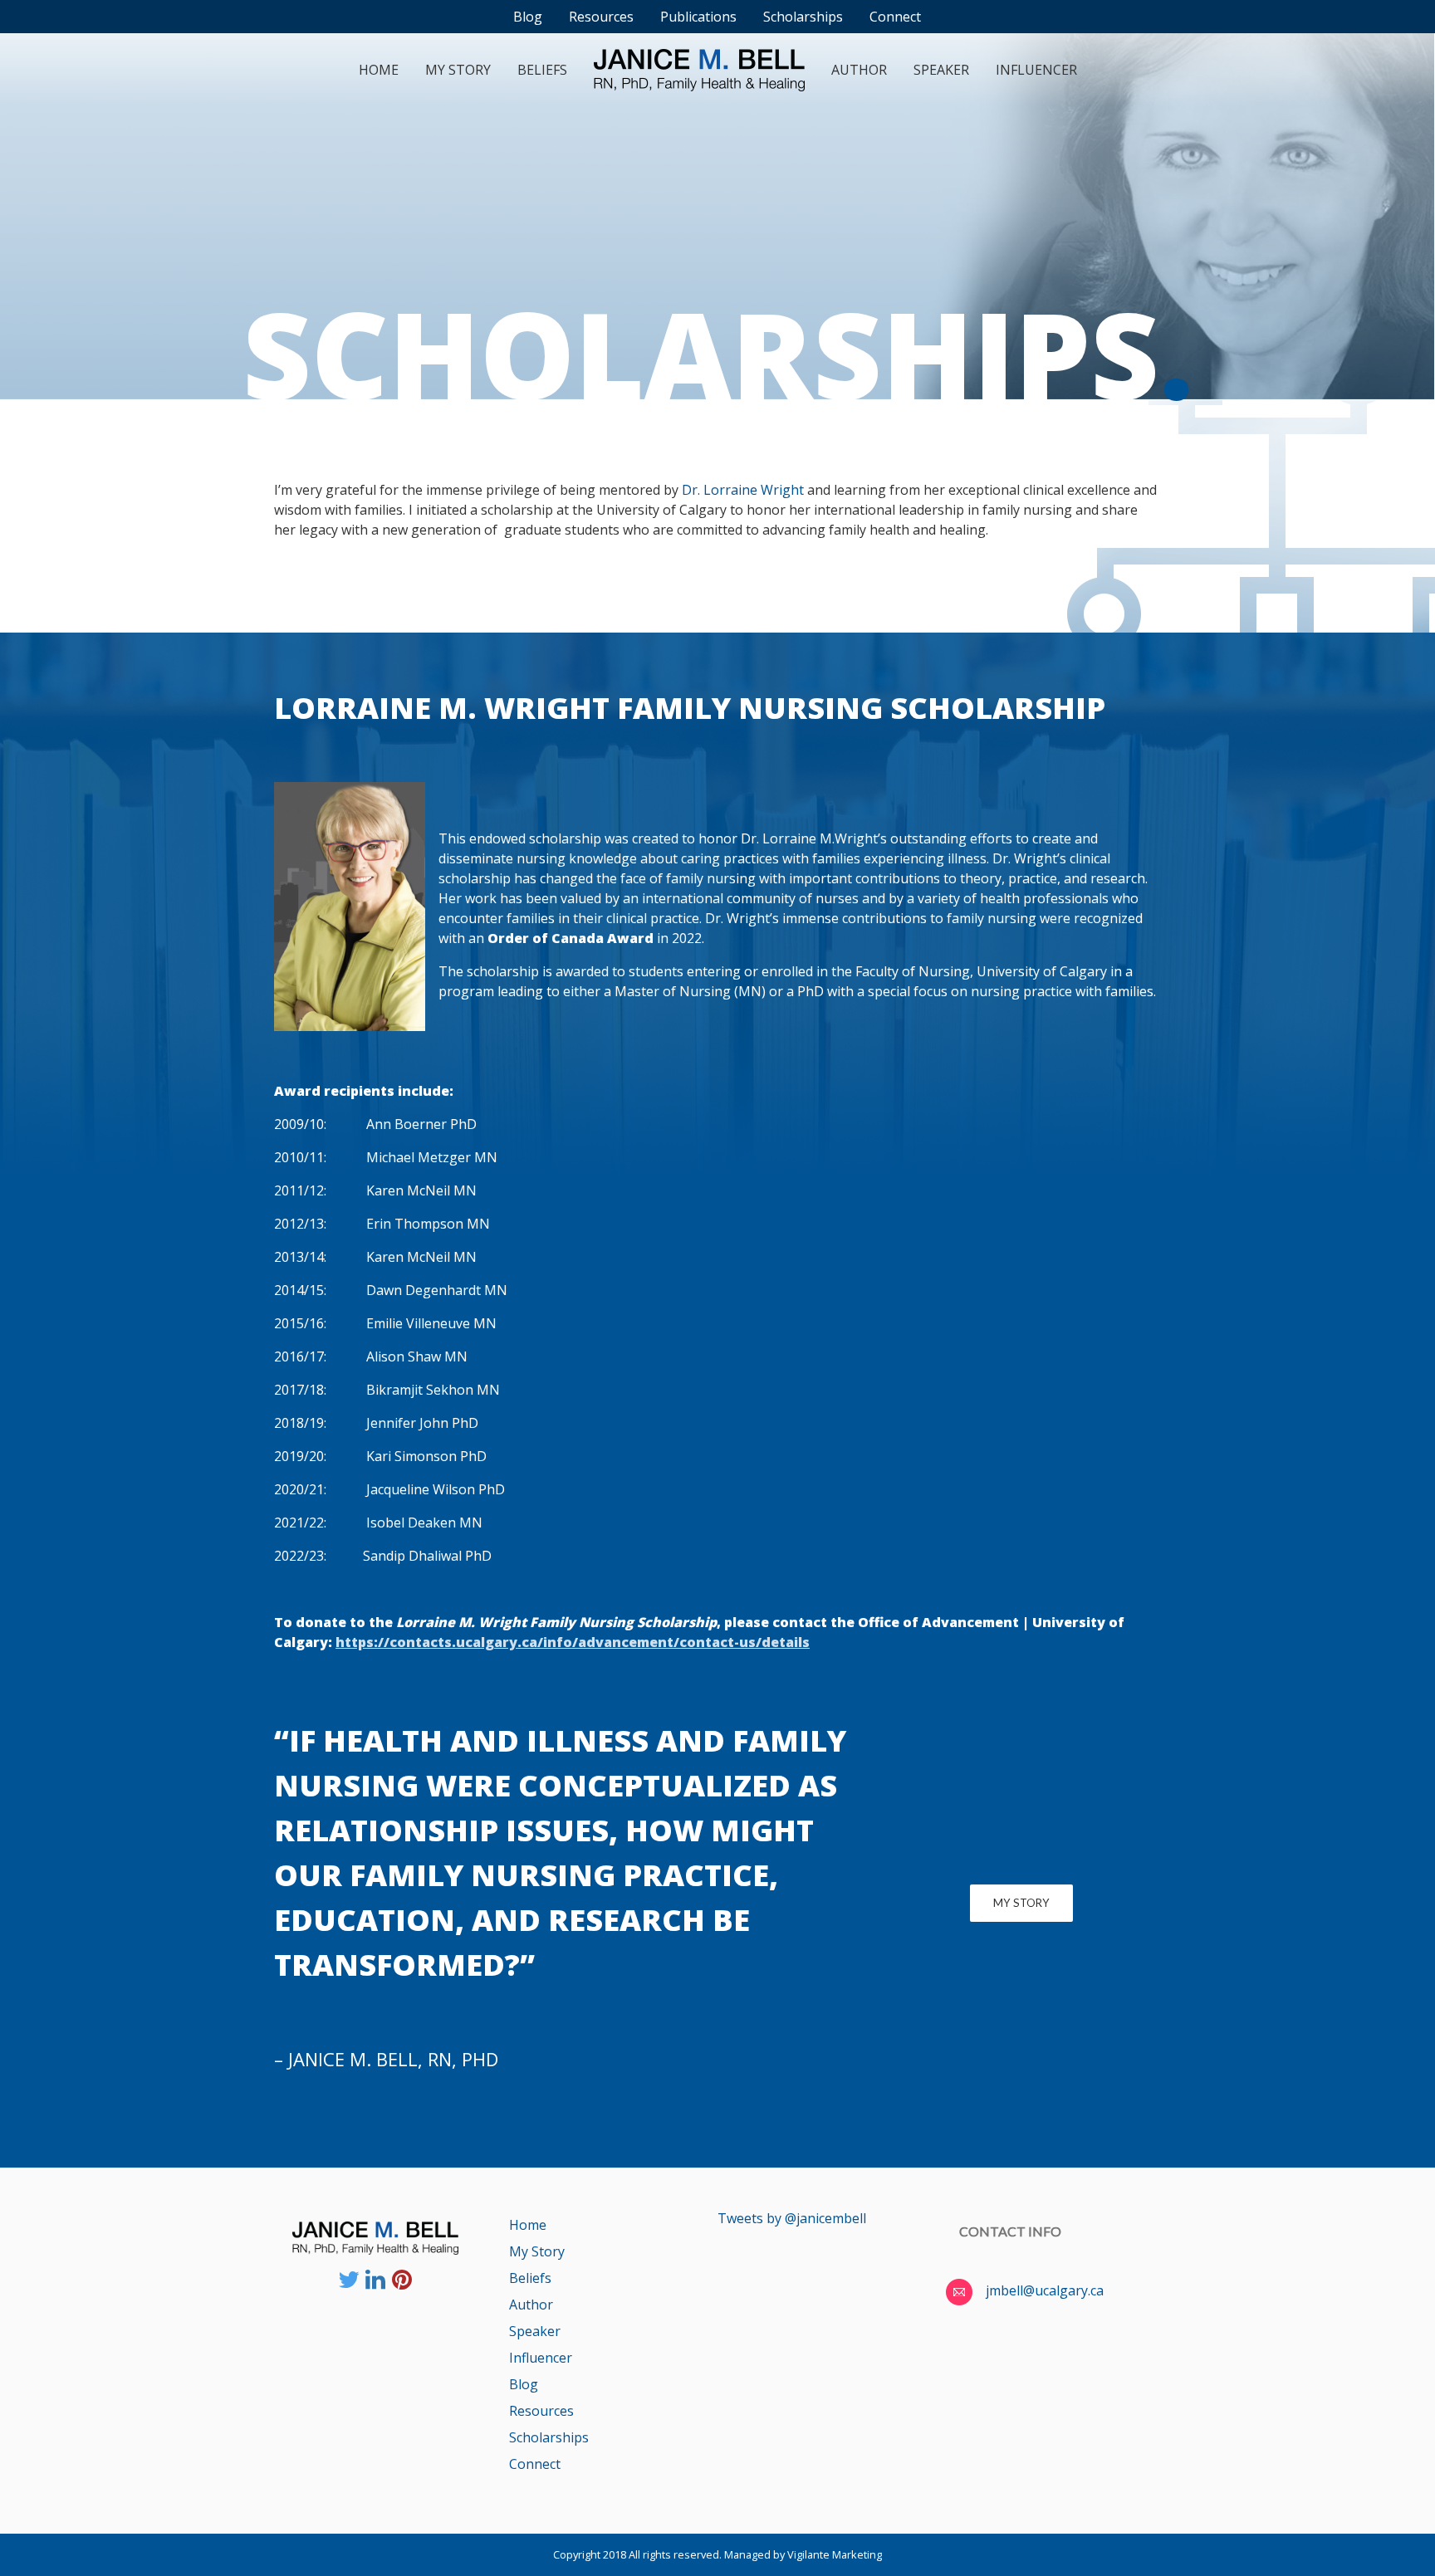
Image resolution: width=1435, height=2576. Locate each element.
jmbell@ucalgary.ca (1045, 2290)
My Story (458, 70)
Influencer (1036, 70)
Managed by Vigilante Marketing (803, 2554)
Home (379, 70)
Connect (535, 2464)
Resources (541, 2411)
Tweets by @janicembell (792, 2218)
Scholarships (549, 2437)
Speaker (941, 70)
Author (859, 70)
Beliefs (542, 70)
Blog (524, 2384)
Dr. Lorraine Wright (743, 490)
